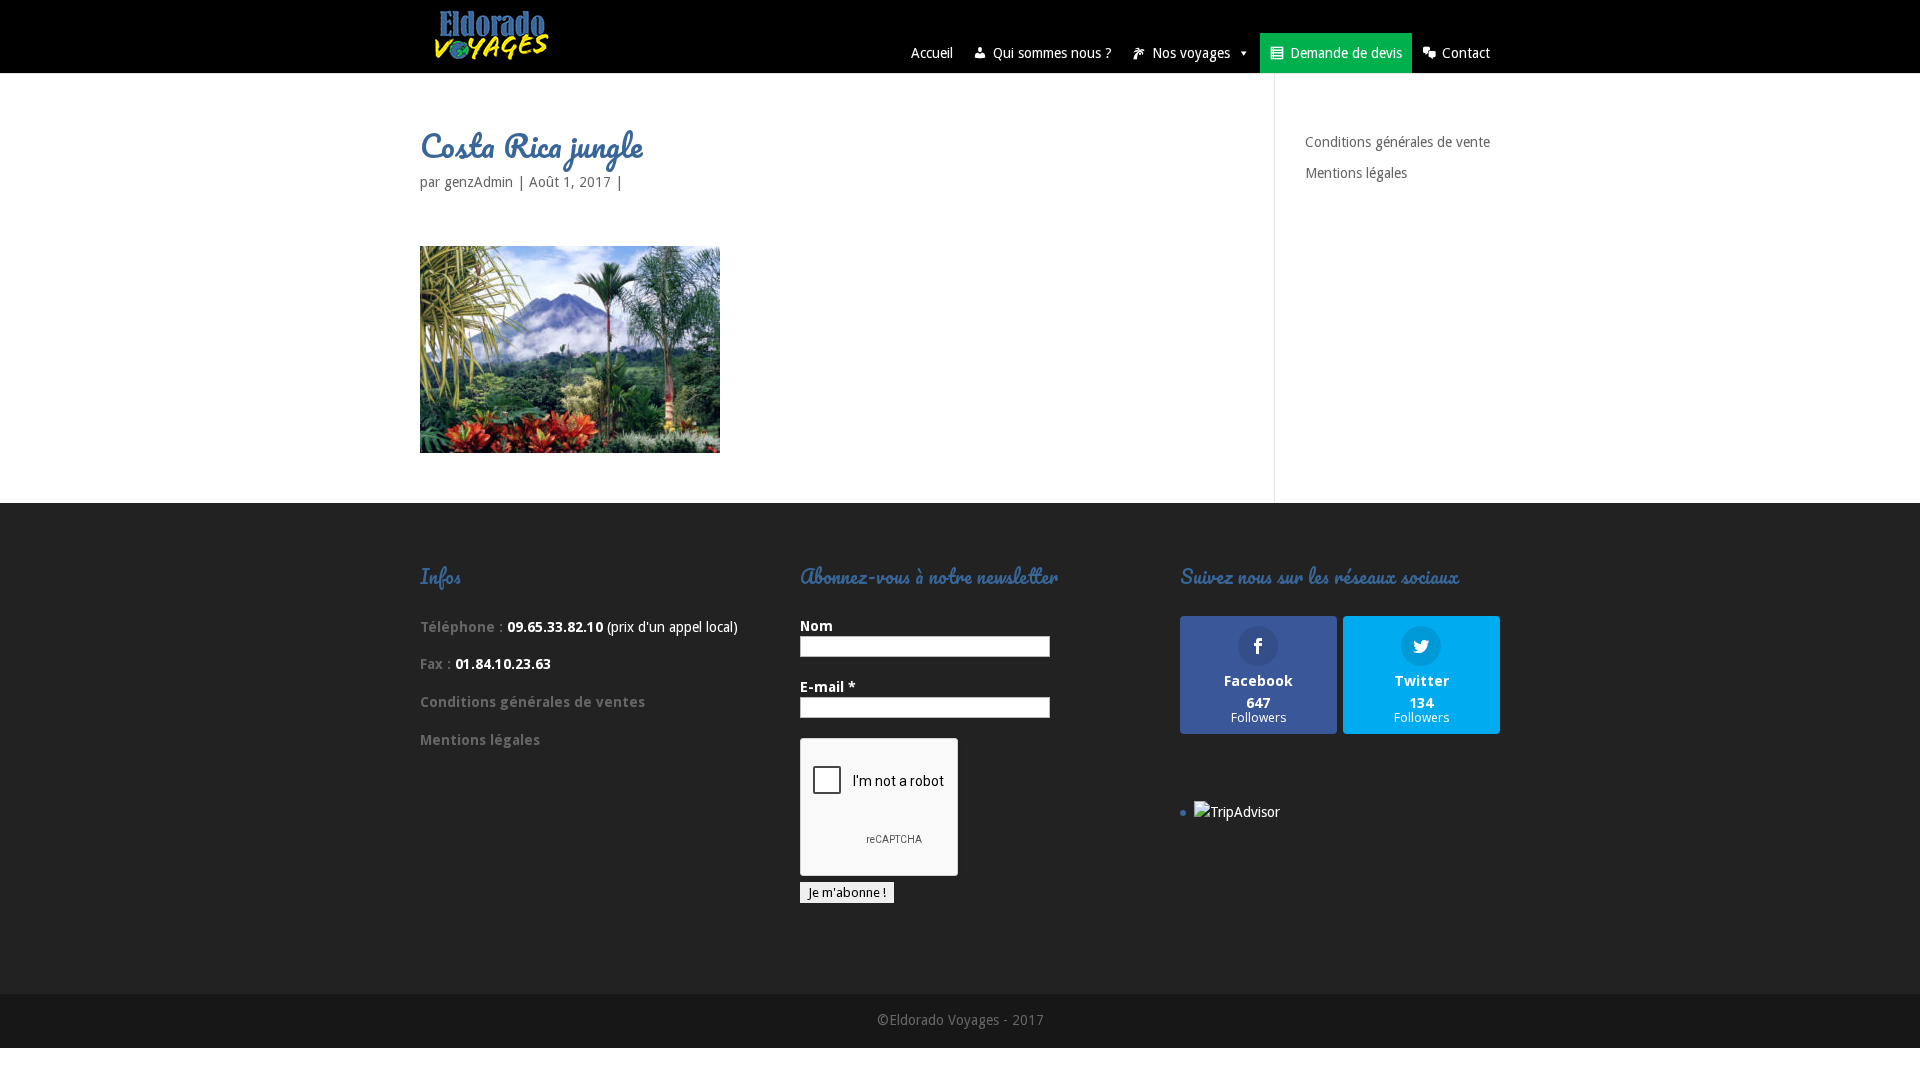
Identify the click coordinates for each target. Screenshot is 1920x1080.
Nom (816, 626)
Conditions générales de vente (1397, 142)
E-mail (828, 687)
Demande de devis (1346, 53)
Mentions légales (1356, 173)
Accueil (932, 53)
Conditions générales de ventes (532, 702)
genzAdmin (478, 182)
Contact (1466, 53)
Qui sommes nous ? (1052, 53)
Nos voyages (1191, 53)
